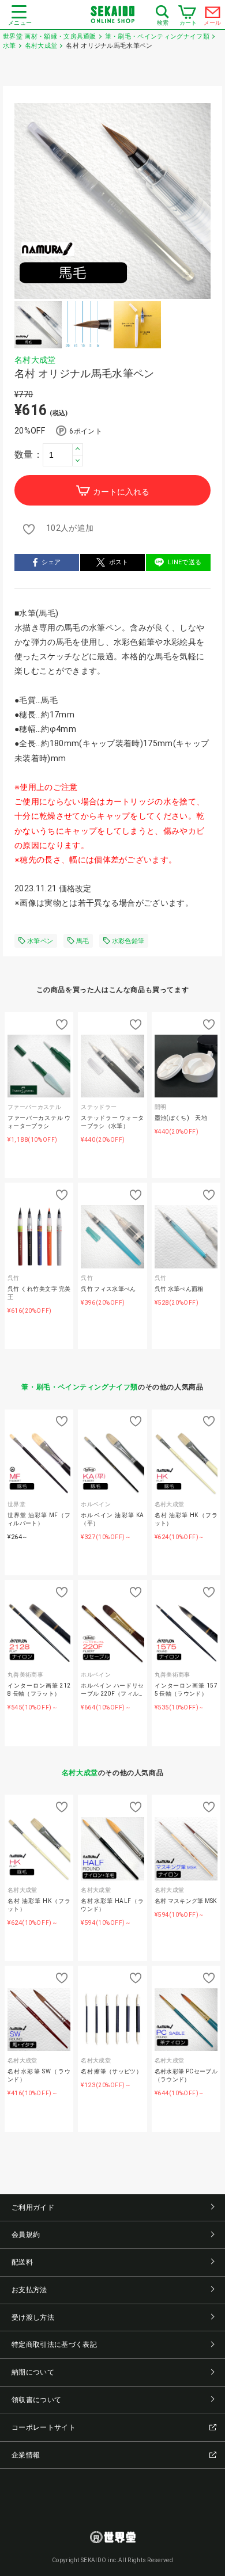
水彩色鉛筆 (128, 941)
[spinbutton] (63, 455)
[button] (78, 449)
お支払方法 (29, 2290)
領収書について (36, 2400)
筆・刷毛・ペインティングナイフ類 (80, 1387)
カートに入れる (121, 492)
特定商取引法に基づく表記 (54, 2345)
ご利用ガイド (33, 2208)
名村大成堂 (35, 360)
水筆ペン (40, 941)
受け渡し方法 (33, 2317)
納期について (33, 2372)
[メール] (213, 15)
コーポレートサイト (44, 2427)
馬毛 (83, 941)
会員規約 (26, 2235)
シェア (51, 562)
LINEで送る (185, 562)
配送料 (22, 2262)
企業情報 (26, 2455)
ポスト (119, 562)
